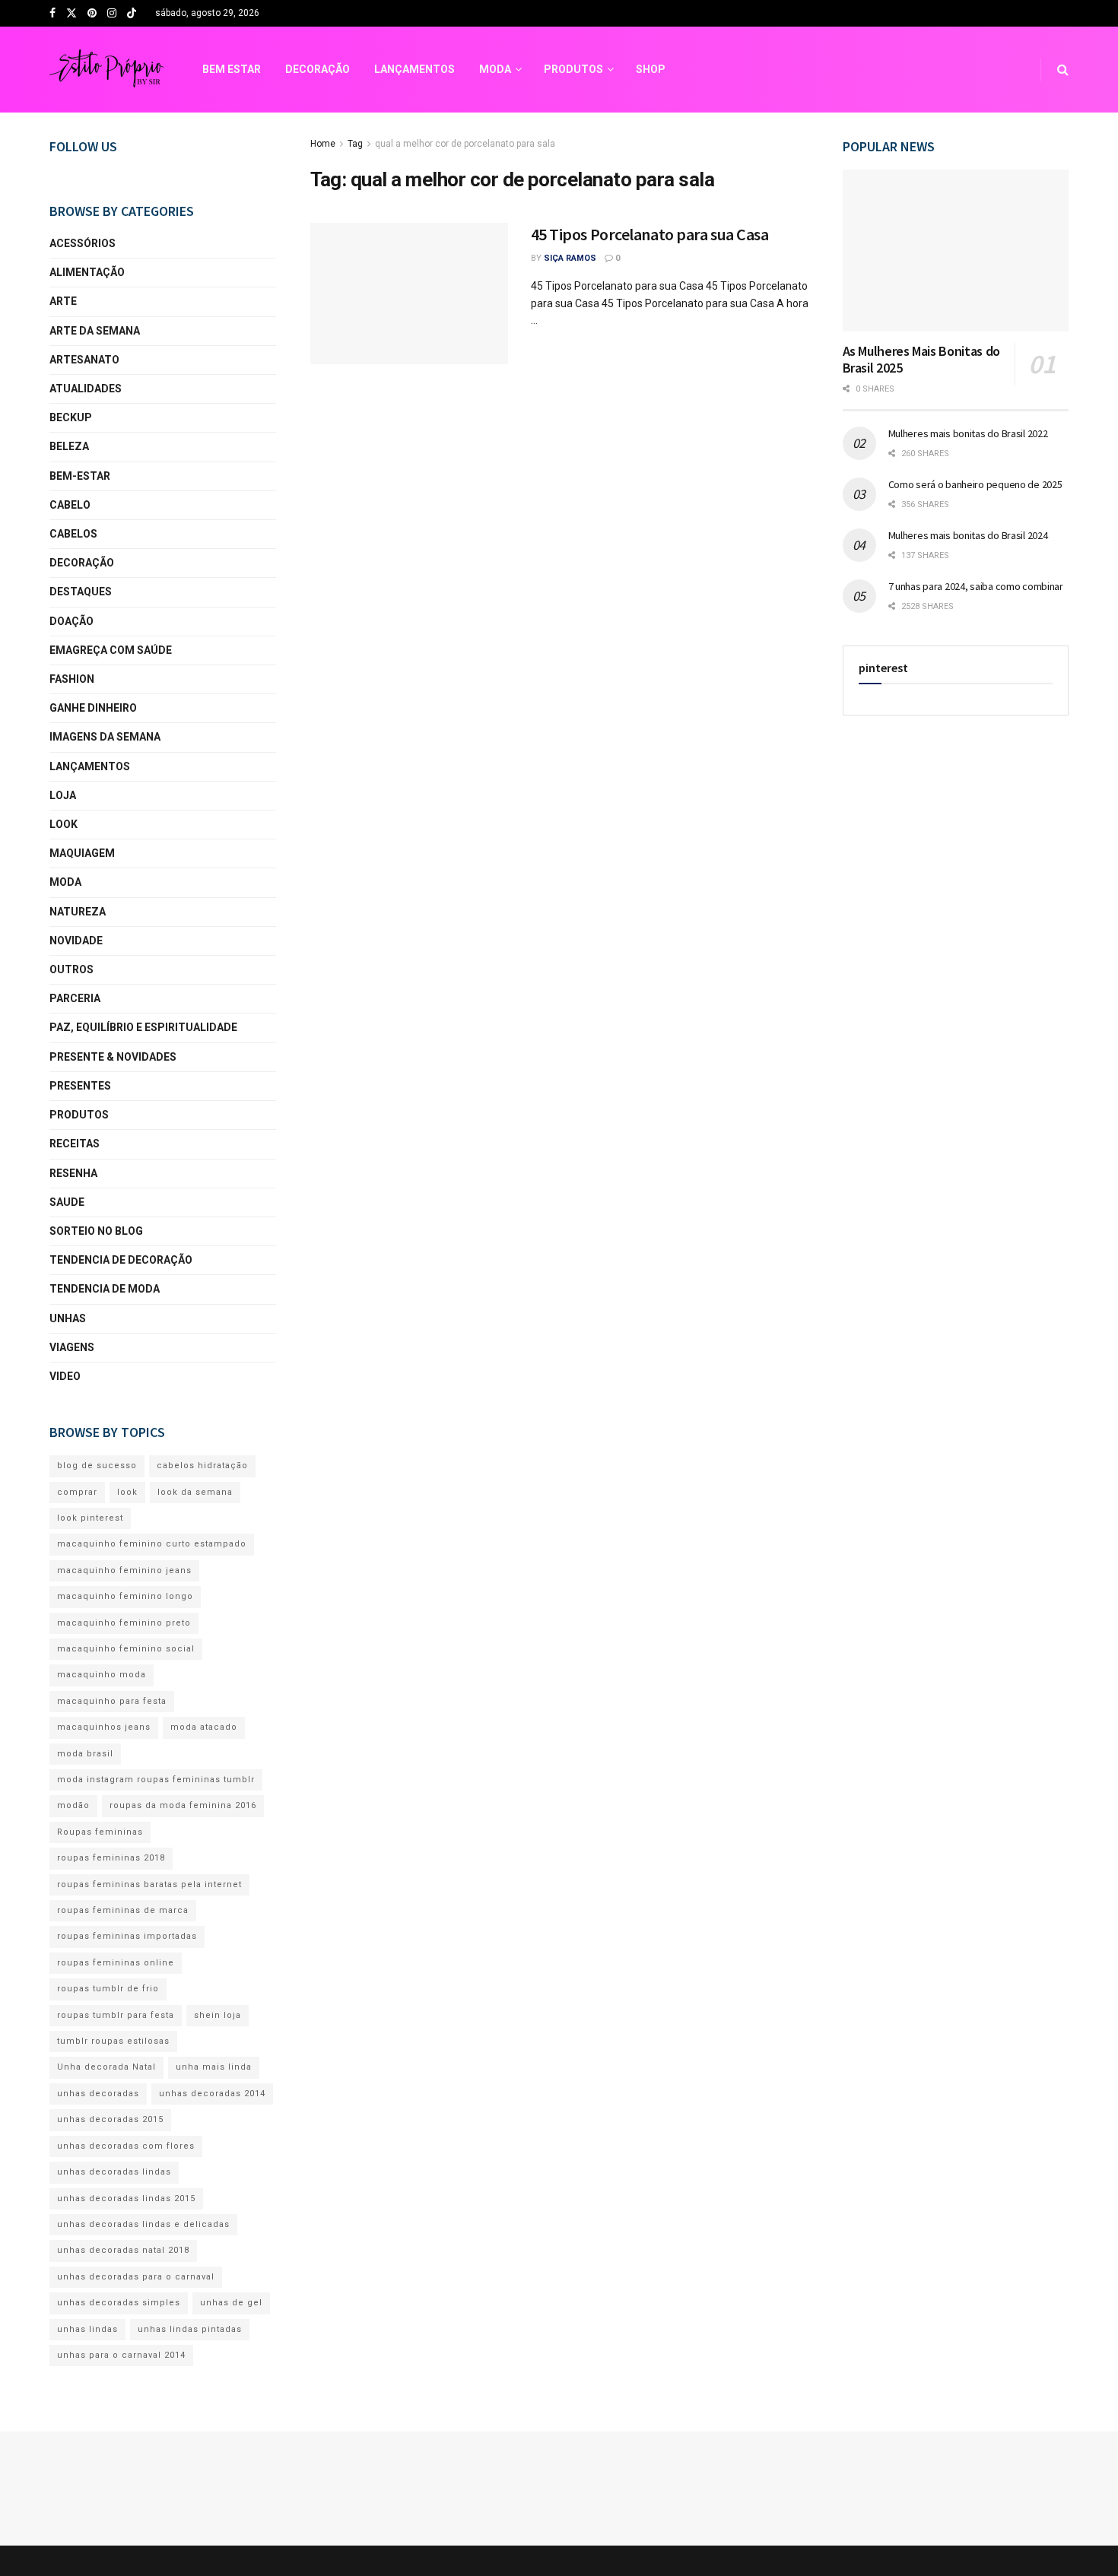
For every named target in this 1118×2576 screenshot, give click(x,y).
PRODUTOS (573, 69)
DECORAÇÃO (318, 69)
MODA (495, 69)
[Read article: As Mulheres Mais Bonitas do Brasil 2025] (956, 251)
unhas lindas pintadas (190, 2329)
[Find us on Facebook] (52, 14)
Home (323, 144)
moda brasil (85, 1754)
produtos (79, 1115)
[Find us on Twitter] (71, 14)
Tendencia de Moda (105, 1289)
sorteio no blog (96, 1231)
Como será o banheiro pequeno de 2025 (975, 484)
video (65, 1376)
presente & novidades (113, 1057)
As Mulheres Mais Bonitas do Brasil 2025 (921, 360)
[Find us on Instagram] (112, 14)
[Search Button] (1063, 70)
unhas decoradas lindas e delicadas (143, 2224)
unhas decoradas (98, 2094)
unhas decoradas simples (119, 2303)
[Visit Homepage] (106, 70)
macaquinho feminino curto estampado (152, 1544)
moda (65, 882)
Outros (71, 969)
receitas (75, 1144)
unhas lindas (87, 2329)
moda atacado (204, 1727)
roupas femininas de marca (123, 1910)
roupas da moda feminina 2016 (183, 1805)
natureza (78, 912)
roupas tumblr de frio (108, 1989)
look (64, 824)
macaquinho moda (102, 1675)
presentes (80, 1086)
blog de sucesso (97, 1466)
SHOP (651, 69)
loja (63, 795)
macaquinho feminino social (126, 1649)
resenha (73, 1173)
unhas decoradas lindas (114, 2172)
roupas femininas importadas (127, 1936)
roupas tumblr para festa (116, 2015)
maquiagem (82, 853)
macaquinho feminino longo (125, 1596)
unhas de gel (231, 2303)
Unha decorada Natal (106, 2067)
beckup (71, 417)
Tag (355, 144)
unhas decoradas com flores (126, 2146)
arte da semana (95, 331)
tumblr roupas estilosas (113, 2041)
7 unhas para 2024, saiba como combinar (976, 586)
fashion (72, 679)
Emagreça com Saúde (111, 650)
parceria (75, 998)
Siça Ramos (570, 258)
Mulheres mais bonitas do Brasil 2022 (968, 433)
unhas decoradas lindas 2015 (126, 2198)
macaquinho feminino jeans (124, 1570)
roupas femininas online (116, 1963)
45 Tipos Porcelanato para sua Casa (650, 234)
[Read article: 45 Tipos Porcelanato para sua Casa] (409, 293)
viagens (72, 1347)
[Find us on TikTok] (132, 14)
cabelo (70, 505)
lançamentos (90, 766)
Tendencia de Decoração (121, 1260)
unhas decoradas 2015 (110, 2119)
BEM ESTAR (232, 69)
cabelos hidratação (202, 1466)
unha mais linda (214, 2067)
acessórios (83, 243)
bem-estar (80, 476)
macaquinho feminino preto (124, 1623)
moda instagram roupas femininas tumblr (156, 1780)
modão (73, 1805)
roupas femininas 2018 (111, 1858)
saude (67, 1202)
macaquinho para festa (112, 1701)
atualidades (86, 389)
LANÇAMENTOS (414, 69)
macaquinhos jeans (104, 1727)
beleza (69, 446)
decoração (82, 563)
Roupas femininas (100, 1832)
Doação (71, 621)
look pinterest (90, 1518)
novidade (76, 941)
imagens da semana (105, 737)
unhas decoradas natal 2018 (123, 2250)
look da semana (195, 1492)
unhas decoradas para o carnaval (136, 2277)
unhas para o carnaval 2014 (121, 2355)
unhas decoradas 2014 (212, 2094)
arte (63, 301)
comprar (77, 1492)
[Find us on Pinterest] (92, 14)
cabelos (73, 534)
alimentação (87, 272)
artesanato (84, 360)
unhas (68, 1318)
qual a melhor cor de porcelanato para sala (465, 144)
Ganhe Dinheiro (93, 708)
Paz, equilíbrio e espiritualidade (143, 1027)
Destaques (81, 592)
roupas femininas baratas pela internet (149, 1884)
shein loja (218, 2015)
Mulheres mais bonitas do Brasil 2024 (968, 535)
